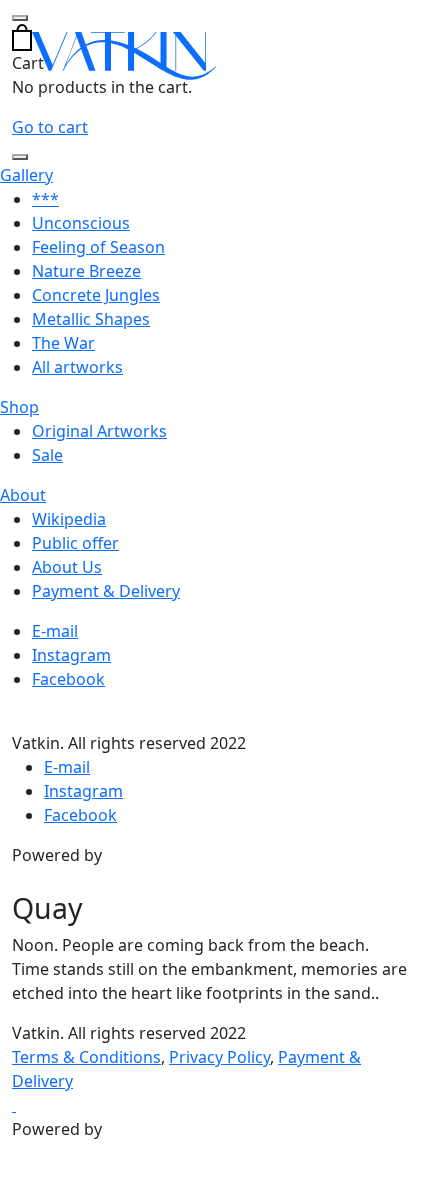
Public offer (75, 543)
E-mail (55, 631)
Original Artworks (99, 431)
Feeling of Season (98, 247)
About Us (67, 567)
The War (63, 343)
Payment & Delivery (106, 591)
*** (45, 199)
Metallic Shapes (91, 319)
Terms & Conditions (86, 1057)
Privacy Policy (219, 1057)
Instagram (71, 655)
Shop (19, 407)
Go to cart (50, 127)
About (23, 495)
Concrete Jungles (96, 295)
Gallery (26, 175)
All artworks (77, 367)
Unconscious (81, 223)
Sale (47, 455)
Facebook (68, 679)
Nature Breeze (86, 271)
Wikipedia (69, 519)
